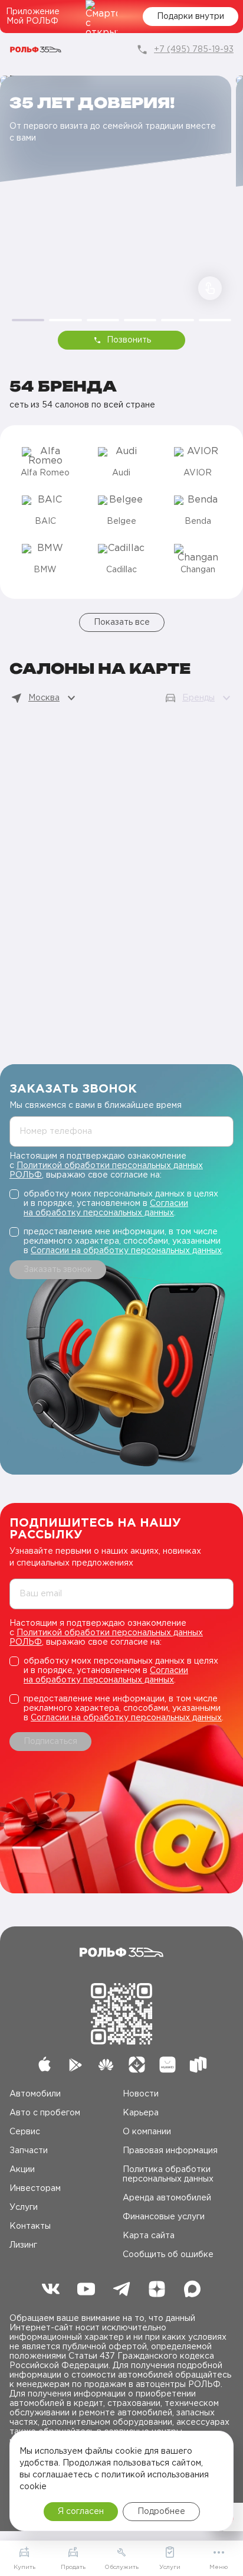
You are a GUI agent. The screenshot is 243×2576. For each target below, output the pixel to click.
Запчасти (29, 2151)
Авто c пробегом (45, 2113)
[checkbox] (121, 1204)
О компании (147, 2132)
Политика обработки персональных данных (168, 2174)
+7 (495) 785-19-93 (194, 50)
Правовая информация (170, 2151)
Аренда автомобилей (167, 2198)
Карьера (141, 2113)
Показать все (122, 622)
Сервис (25, 2132)
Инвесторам (35, 2189)
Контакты (30, 2226)
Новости (141, 2094)
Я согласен (81, 2512)
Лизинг (23, 2245)
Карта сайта (149, 2236)
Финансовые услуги (164, 2217)
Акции (22, 2170)
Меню (219, 2567)
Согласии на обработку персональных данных (126, 1251)
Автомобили (35, 2094)
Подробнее (161, 2512)
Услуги (24, 2207)
